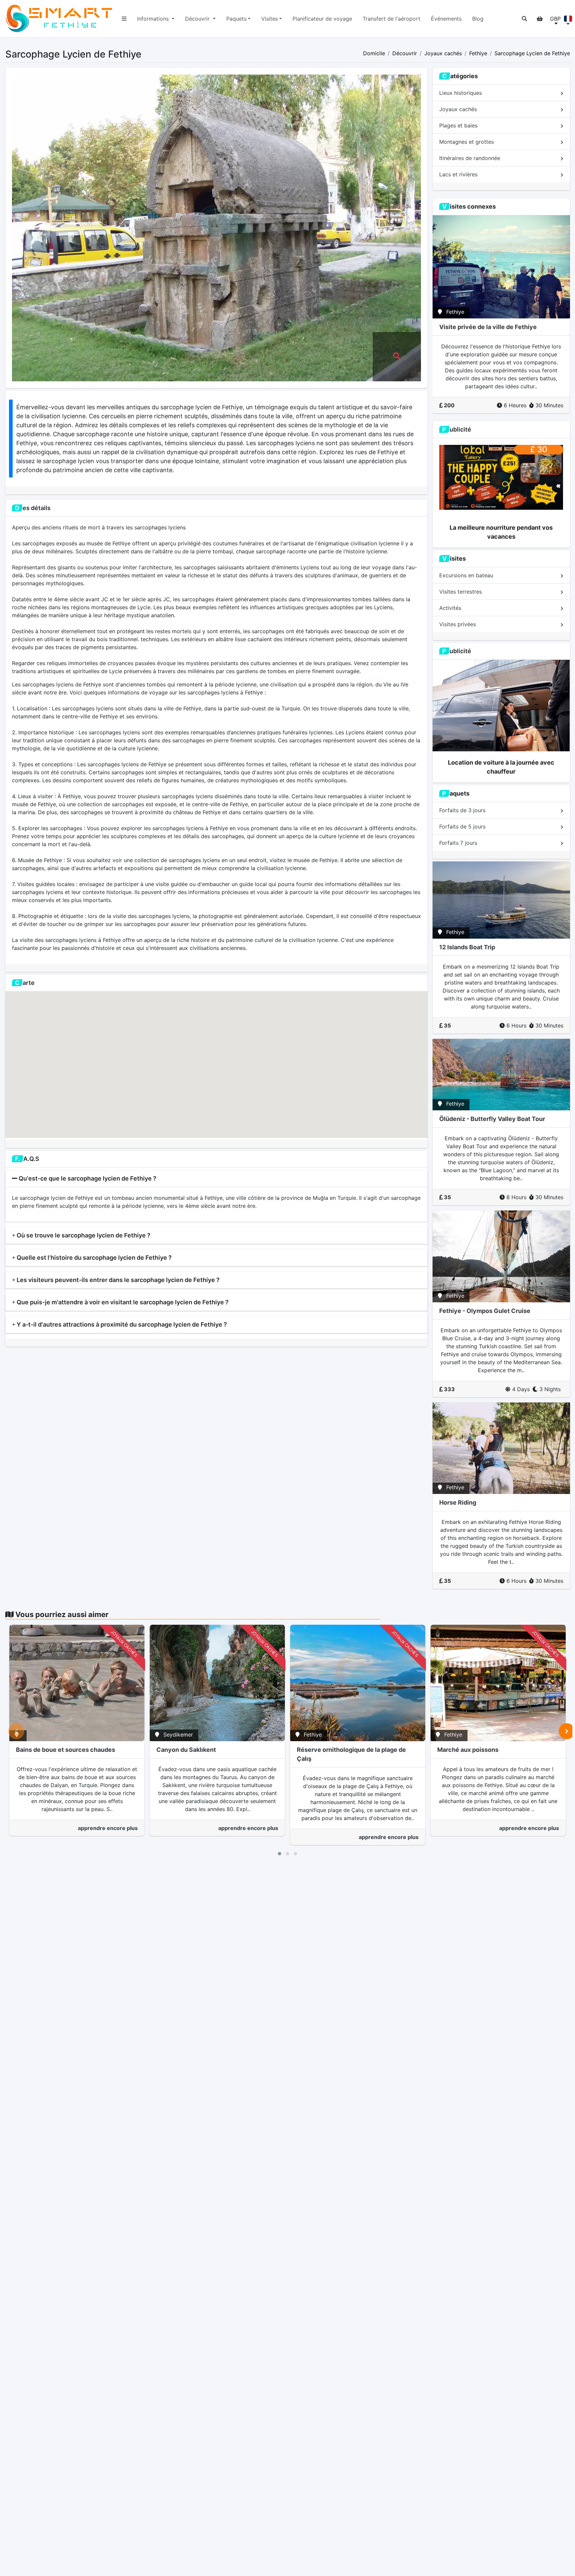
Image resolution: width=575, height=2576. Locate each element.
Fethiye (478, 53)
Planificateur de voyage (322, 19)
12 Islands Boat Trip (467, 947)
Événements (446, 19)
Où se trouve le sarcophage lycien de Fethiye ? (83, 1235)
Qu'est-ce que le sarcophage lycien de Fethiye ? (87, 1178)
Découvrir (198, 19)
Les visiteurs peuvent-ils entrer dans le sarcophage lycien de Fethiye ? (117, 1280)
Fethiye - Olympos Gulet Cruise (485, 1311)
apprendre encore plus (108, 1828)
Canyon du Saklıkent (186, 1750)
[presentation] (16, 1731)
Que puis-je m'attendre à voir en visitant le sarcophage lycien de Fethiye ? (122, 1302)
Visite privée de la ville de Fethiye (488, 327)
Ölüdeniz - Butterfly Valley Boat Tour (492, 1119)
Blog (478, 19)
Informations (154, 19)
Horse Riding (458, 1502)
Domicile (374, 53)
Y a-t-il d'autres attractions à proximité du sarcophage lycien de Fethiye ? (121, 1324)
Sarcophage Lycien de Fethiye (532, 53)
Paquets (236, 19)
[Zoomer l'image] (397, 357)
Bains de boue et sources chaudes (66, 1750)
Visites (270, 19)
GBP (555, 19)
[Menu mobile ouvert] (124, 19)
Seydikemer (178, 1735)
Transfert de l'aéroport (391, 19)
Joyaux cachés (443, 53)
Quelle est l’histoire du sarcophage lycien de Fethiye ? (94, 1258)
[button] (524, 19)
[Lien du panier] (540, 19)
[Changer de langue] (568, 19)
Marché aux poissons (468, 1750)
